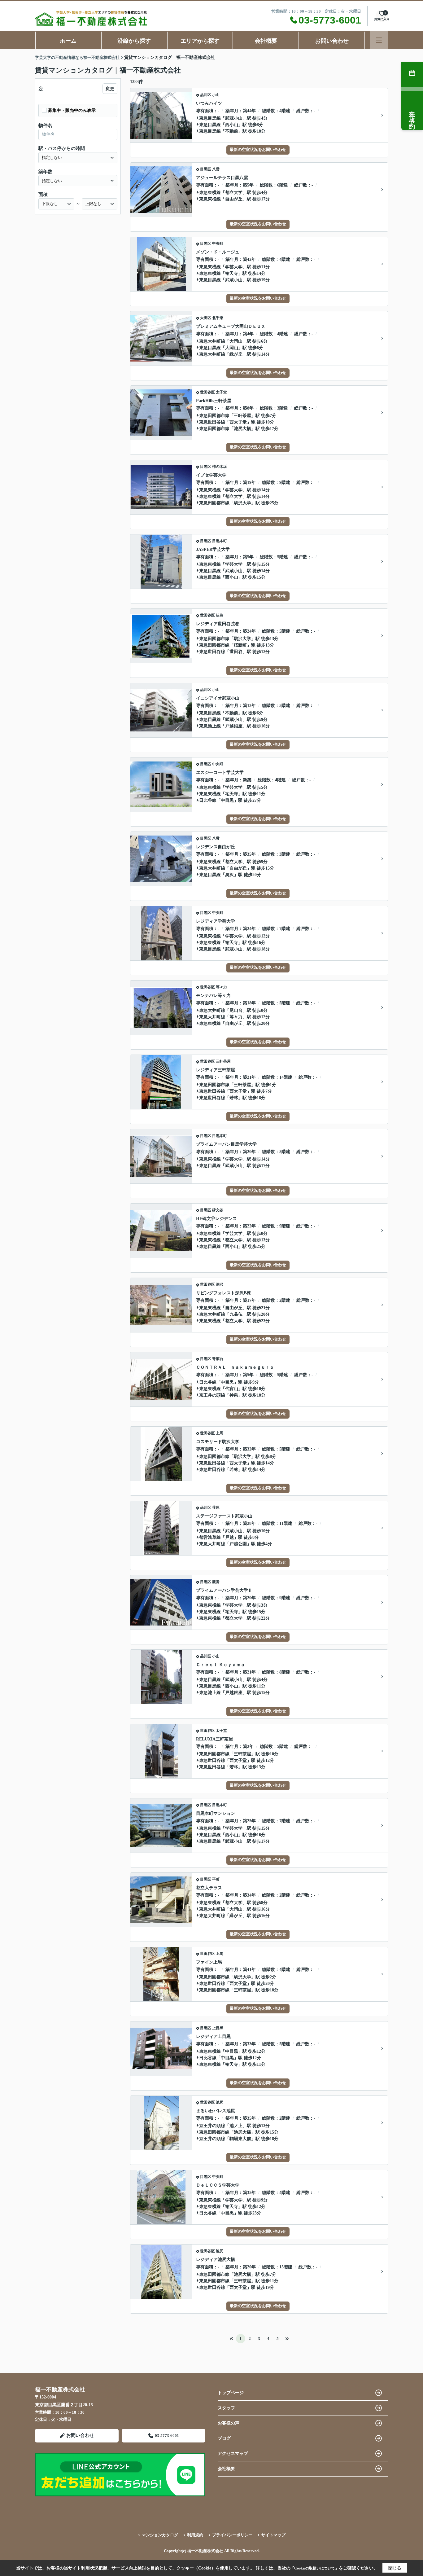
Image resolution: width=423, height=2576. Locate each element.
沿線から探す (134, 41)
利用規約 (195, 2535)
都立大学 (234, 193)
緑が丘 (236, 354)
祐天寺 (232, 273)
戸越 (229, 1537)
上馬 (220, 1433)
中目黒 (227, 800)
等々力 (221, 987)
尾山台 (236, 1010)
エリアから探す (200, 41)
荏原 (216, 1507)
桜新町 (240, 645)
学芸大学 (234, 267)
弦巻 (220, 615)
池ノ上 (236, 2126)
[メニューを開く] (379, 40)
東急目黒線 (210, 118)
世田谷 (236, 652)
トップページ (231, 2393)
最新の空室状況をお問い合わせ (258, 149)
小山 (216, 95)
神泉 (234, 1395)
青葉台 (218, 1359)
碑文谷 (218, 1210)
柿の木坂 (220, 467)
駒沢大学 (242, 503)
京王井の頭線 (212, 1395)
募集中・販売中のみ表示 (72, 110)
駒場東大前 (240, 2139)
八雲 (216, 169)
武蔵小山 (234, 118)
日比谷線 (208, 800)
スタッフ (226, 2408)
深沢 (220, 1284)
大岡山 (236, 341)
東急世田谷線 (212, 422)
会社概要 (266, 41)
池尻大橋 (242, 429)
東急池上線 (210, 726)
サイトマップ (273, 2535)
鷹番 (216, 1582)
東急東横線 (210, 193)
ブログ (224, 2438)
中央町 (218, 244)
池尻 (220, 2102)
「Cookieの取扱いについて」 (315, 2568)
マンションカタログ (160, 2535)
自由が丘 (234, 199)
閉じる (395, 2568)
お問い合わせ (332, 41)
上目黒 (218, 2028)
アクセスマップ (233, 2453)
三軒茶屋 (242, 416)
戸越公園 (238, 1544)
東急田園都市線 (214, 416)
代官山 (232, 1389)
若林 (234, 1098)
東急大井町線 (212, 341)
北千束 (218, 318)
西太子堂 (238, 422)
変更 (110, 89)
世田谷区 (207, 392)
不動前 (232, 131)
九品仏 (236, 1314)
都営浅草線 (210, 1537)
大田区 (206, 318)
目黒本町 (220, 541)
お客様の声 (229, 2423)
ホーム (68, 41)
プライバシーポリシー (232, 2535)
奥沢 (229, 875)
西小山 (232, 125)
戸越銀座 (234, 726)
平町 (216, 1879)
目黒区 (206, 169)
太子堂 (221, 392)
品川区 (206, 95)
